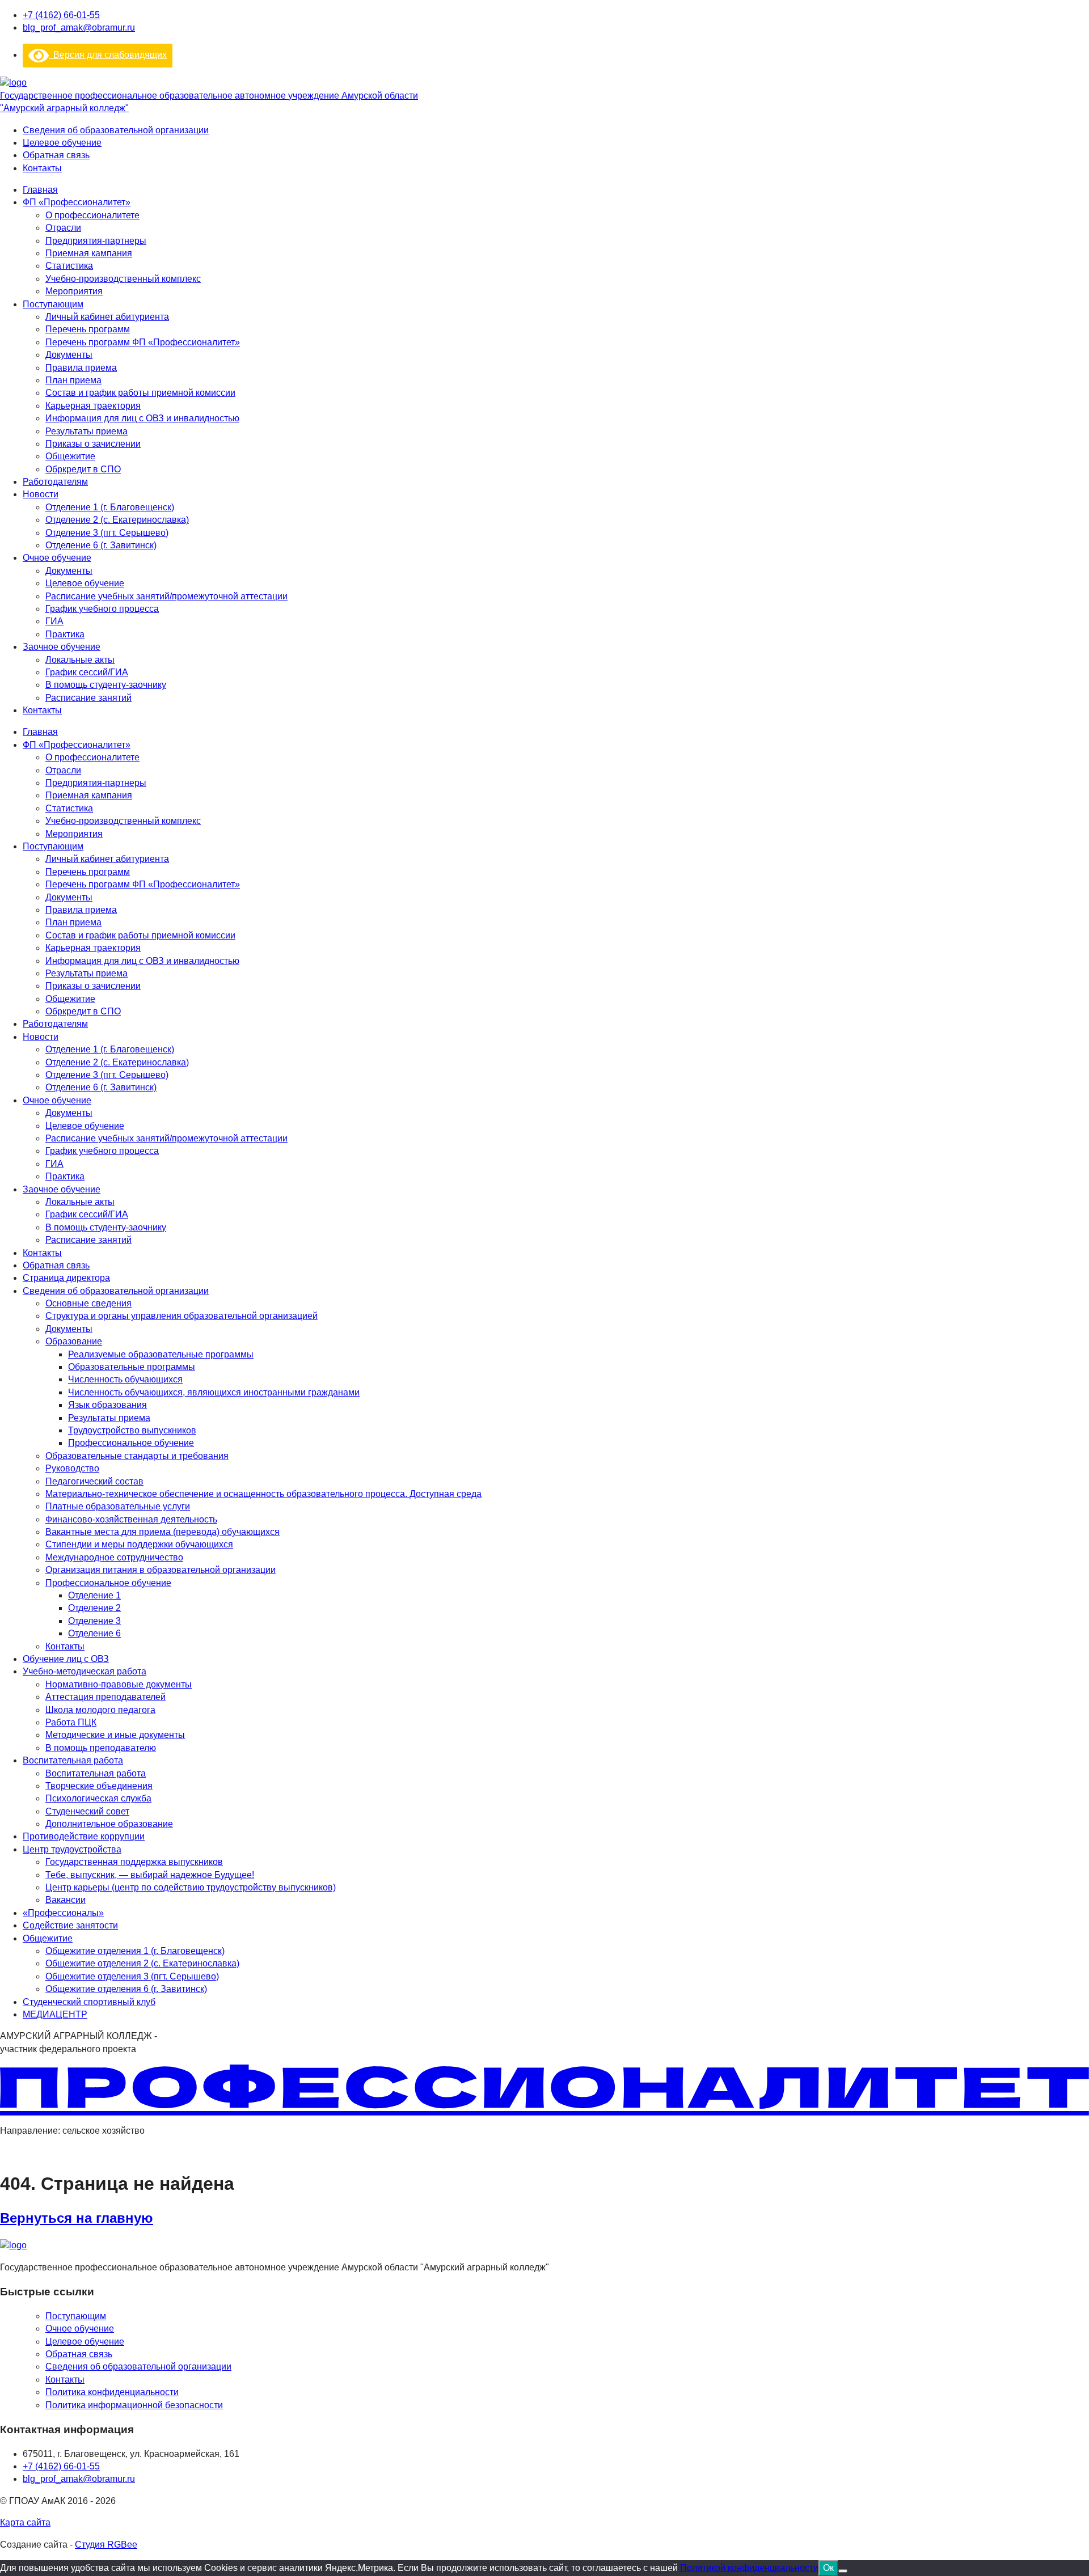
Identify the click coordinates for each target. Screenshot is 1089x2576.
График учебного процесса (102, 609)
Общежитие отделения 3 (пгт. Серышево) (132, 1976)
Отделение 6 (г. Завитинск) (101, 545)
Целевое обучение (62, 143)
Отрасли (63, 228)
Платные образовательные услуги (118, 1506)
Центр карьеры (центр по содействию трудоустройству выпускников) (191, 1887)
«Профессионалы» (63, 1913)
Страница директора (66, 1278)
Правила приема (81, 368)
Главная (40, 190)
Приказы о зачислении (93, 444)
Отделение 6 (94, 1633)
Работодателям (55, 482)
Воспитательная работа (73, 1760)
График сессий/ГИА (87, 672)
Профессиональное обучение (131, 1443)
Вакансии (66, 1900)
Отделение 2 (94, 1608)
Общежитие (70, 456)
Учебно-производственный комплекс (123, 279)
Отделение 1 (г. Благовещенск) (110, 507)
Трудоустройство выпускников (132, 1430)
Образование (74, 1341)
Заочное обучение (62, 647)
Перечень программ (88, 329)
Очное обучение (57, 558)
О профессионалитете (92, 215)
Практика (65, 634)
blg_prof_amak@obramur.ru (79, 28)
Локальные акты (80, 660)
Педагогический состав (94, 1481)
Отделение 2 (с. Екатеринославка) (117, 520)
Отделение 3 (94, 1621)
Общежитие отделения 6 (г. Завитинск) (126, 1989)
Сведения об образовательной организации (116, 130)
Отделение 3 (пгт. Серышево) (107, 533)
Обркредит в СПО (83, 469)
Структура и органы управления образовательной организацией (181, 1316)
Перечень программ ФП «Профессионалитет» (143, 342)
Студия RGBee (106, 2545)
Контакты (42, 168)
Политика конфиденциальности (112, 2392)
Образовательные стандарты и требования (137, 1456)
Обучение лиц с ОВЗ (66, 1659)
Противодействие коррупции (84, 1836)
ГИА (54, 621)
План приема (73, 380)
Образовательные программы (132, 1367)
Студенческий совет (87, 1811)
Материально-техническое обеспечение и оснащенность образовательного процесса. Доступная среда (263, 1494)
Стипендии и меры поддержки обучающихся (139, 1544)
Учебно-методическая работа (85, 1671)
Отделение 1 (94, 1595)
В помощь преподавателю (101, 1748)
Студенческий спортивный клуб (89, 2002)
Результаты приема (86, 431)
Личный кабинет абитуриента (107, 317)
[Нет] (843, 2571)
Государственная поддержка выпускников (134, 1862)
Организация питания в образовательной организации (161, 1570)
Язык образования (107, 1405)
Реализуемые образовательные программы (161, 1354)
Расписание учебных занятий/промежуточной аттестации (166, 596)
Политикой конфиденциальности (749, 2568)
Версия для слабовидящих (108, 55)
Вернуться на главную (77, 2218)
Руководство (72, 1468)
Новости (41, 494)
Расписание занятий (88, 698)
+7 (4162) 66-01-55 (61, 15)
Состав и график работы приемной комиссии (140, 393)
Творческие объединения (99, 1786)
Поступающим (53, 304)
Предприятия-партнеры (96, 241)
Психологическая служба (98, 1798)
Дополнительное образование (109, 1824)
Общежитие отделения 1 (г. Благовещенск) (135, 1951)
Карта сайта (25, 2522)
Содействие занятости (70, 1925)
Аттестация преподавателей (105, 1697)
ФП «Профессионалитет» (77, 202)
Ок (828, 2568)
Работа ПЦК (71, 1722)
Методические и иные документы (115, 1735)
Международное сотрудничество (114, 1557)
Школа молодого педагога (100, 1710)
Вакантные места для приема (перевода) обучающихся (162, 1532)
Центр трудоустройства (72, 1849)
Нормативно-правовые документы (119, 1684)
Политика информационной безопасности (134, 2405)
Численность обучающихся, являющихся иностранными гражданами (214, 1392)
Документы (69, 355)
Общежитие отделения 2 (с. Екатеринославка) (142, 1963)
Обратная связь (56, 155)
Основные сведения (88, 1303)
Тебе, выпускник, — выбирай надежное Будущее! (150, 1875)
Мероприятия (74, 291)
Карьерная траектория (93, 406)
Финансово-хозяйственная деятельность (131, 1519)
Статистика (69, 266)
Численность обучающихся (125, 1379)
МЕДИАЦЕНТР (55, 2014)
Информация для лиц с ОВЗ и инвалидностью (142, 418)
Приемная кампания (89, 253)
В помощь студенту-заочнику (106, 685)
